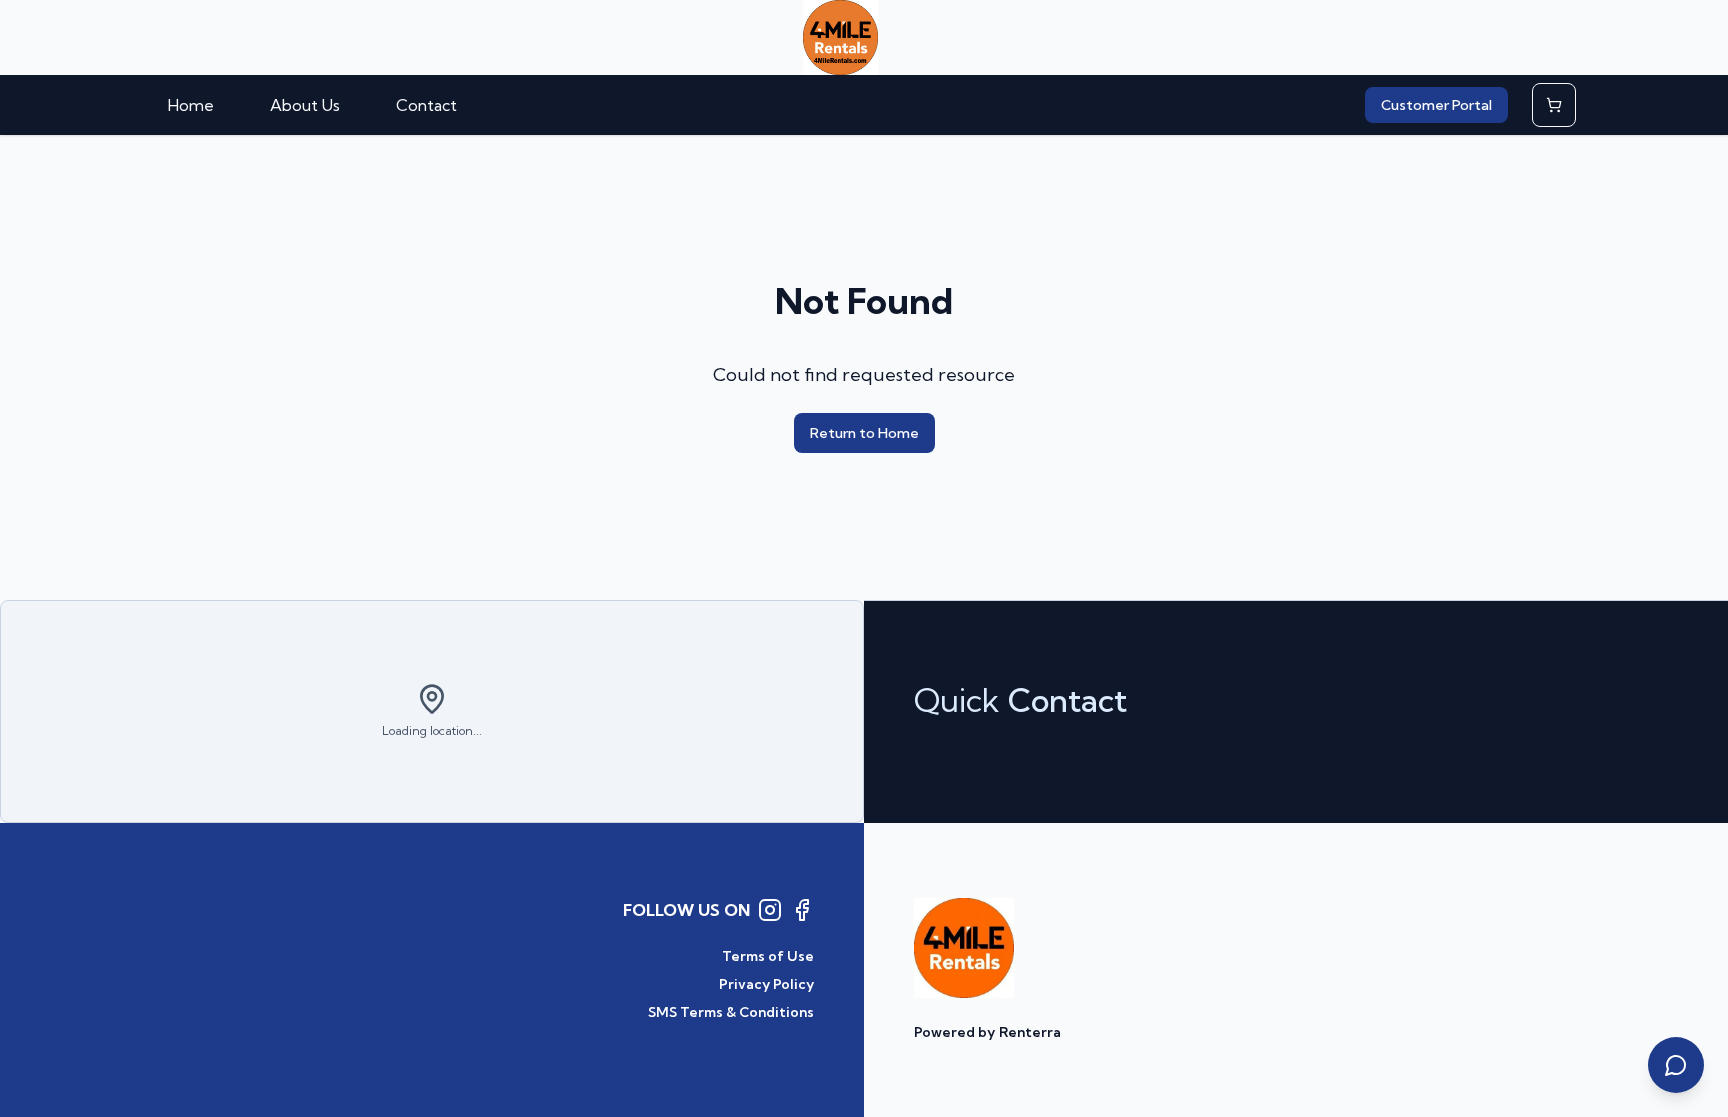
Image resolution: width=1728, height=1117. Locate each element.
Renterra (1030, 1032)
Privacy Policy (766, 984)
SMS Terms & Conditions (731, 1012)
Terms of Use (768, 956)
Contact (426, 105)
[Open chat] (1676, 1065)
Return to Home (864, 433)
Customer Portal (1436, 105)
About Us (305, 105)
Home (191, 105)
